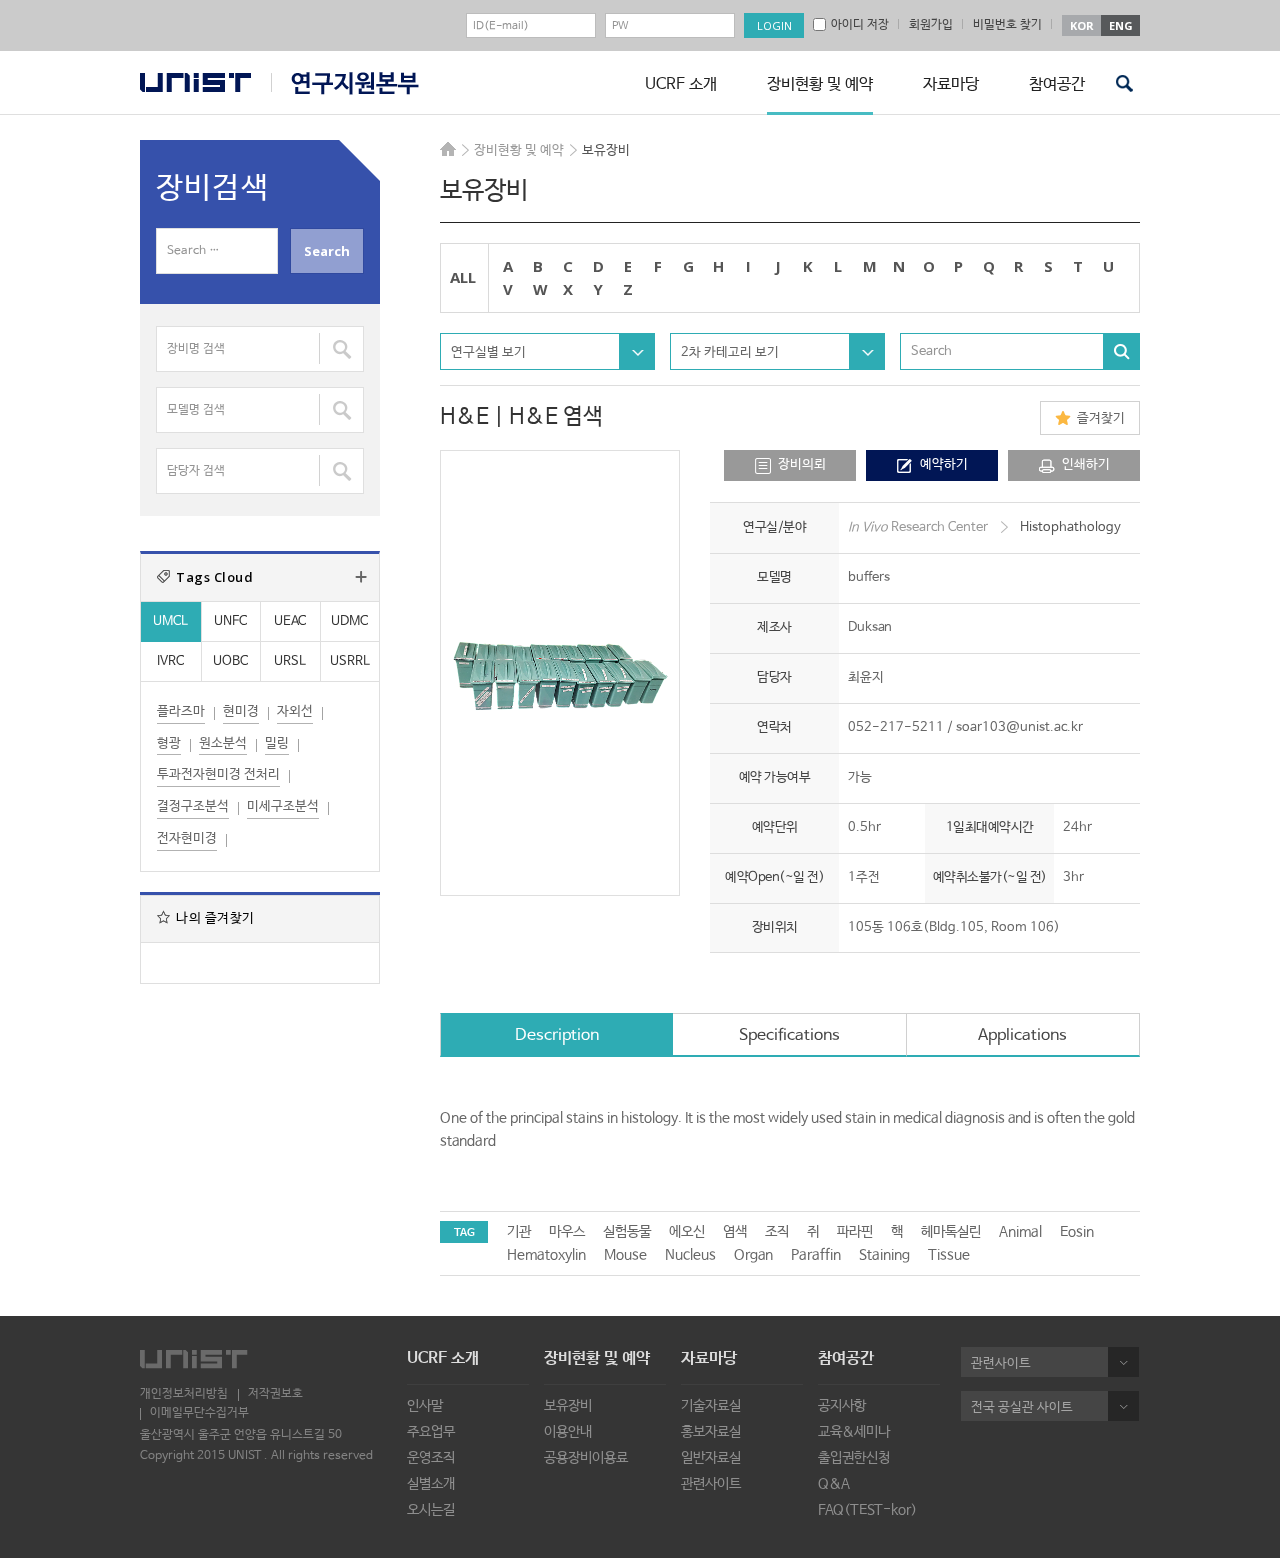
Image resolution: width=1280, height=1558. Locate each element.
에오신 (687, 1232)
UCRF (345, 83)
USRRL (350, 661)
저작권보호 (275, 1394)
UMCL (170, 621)
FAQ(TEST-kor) (867, 1510)
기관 (519, 1232)
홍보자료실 (711, 1432)
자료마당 (951, 84)
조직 (777, 1232)
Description (557, 1035)
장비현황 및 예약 (820, 84)
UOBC (230, 661)
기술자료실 (711, 1406)
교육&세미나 (854, 1432)
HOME (448, 149)
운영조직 (431, 1458)
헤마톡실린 (951, 1232)
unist (195, 82)
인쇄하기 (1086, 464)
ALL (463, 277)
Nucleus (690, 1255)
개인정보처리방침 (184, 1394)
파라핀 (855, 1232)
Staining (884, 1255)
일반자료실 (711, 1458)
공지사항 (842, 1406)
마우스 (567, 1232)
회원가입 (931, 25)
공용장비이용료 (586, 1458)
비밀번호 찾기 (1007, 25)
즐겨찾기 (1101, 418)
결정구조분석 (193, 806)
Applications (1022, 1035)
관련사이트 (711, 1484)
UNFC (230, 621)
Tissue (949, 1255)
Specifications (789, 1035)
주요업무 (431, 1432)
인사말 (425, 1406)
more (361, 577)
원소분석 (223, 743)
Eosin (1077, 1232)
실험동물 (627, 1232)
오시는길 (431, 1510)
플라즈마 (181, 711)
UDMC (349, 621)
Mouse (625, 1255)
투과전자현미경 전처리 (218, 774)
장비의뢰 (802, 464)
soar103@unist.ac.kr (1019, 727)
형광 (169, 743)
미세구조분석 (283, 806)
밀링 (277, 743)
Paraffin (816, 1255)
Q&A (834, 1484)
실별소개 (431, 1484)
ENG (1121, 25)
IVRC (170, 661)
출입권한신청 (854, 1458)
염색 (735, 1232)
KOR (1082, 25)
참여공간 (1057, 84)
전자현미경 (187, 838)
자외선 (295, 711)
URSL (290, 661)
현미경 (241, 711)
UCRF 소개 (681, 84)
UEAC (290, 621)
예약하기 (944, 464)
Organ (753, 1255)
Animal (1020, 1232)
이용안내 (568, 1432)
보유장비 (568, 1406)
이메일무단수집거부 (199, 1413)
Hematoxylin (546, 1255)
